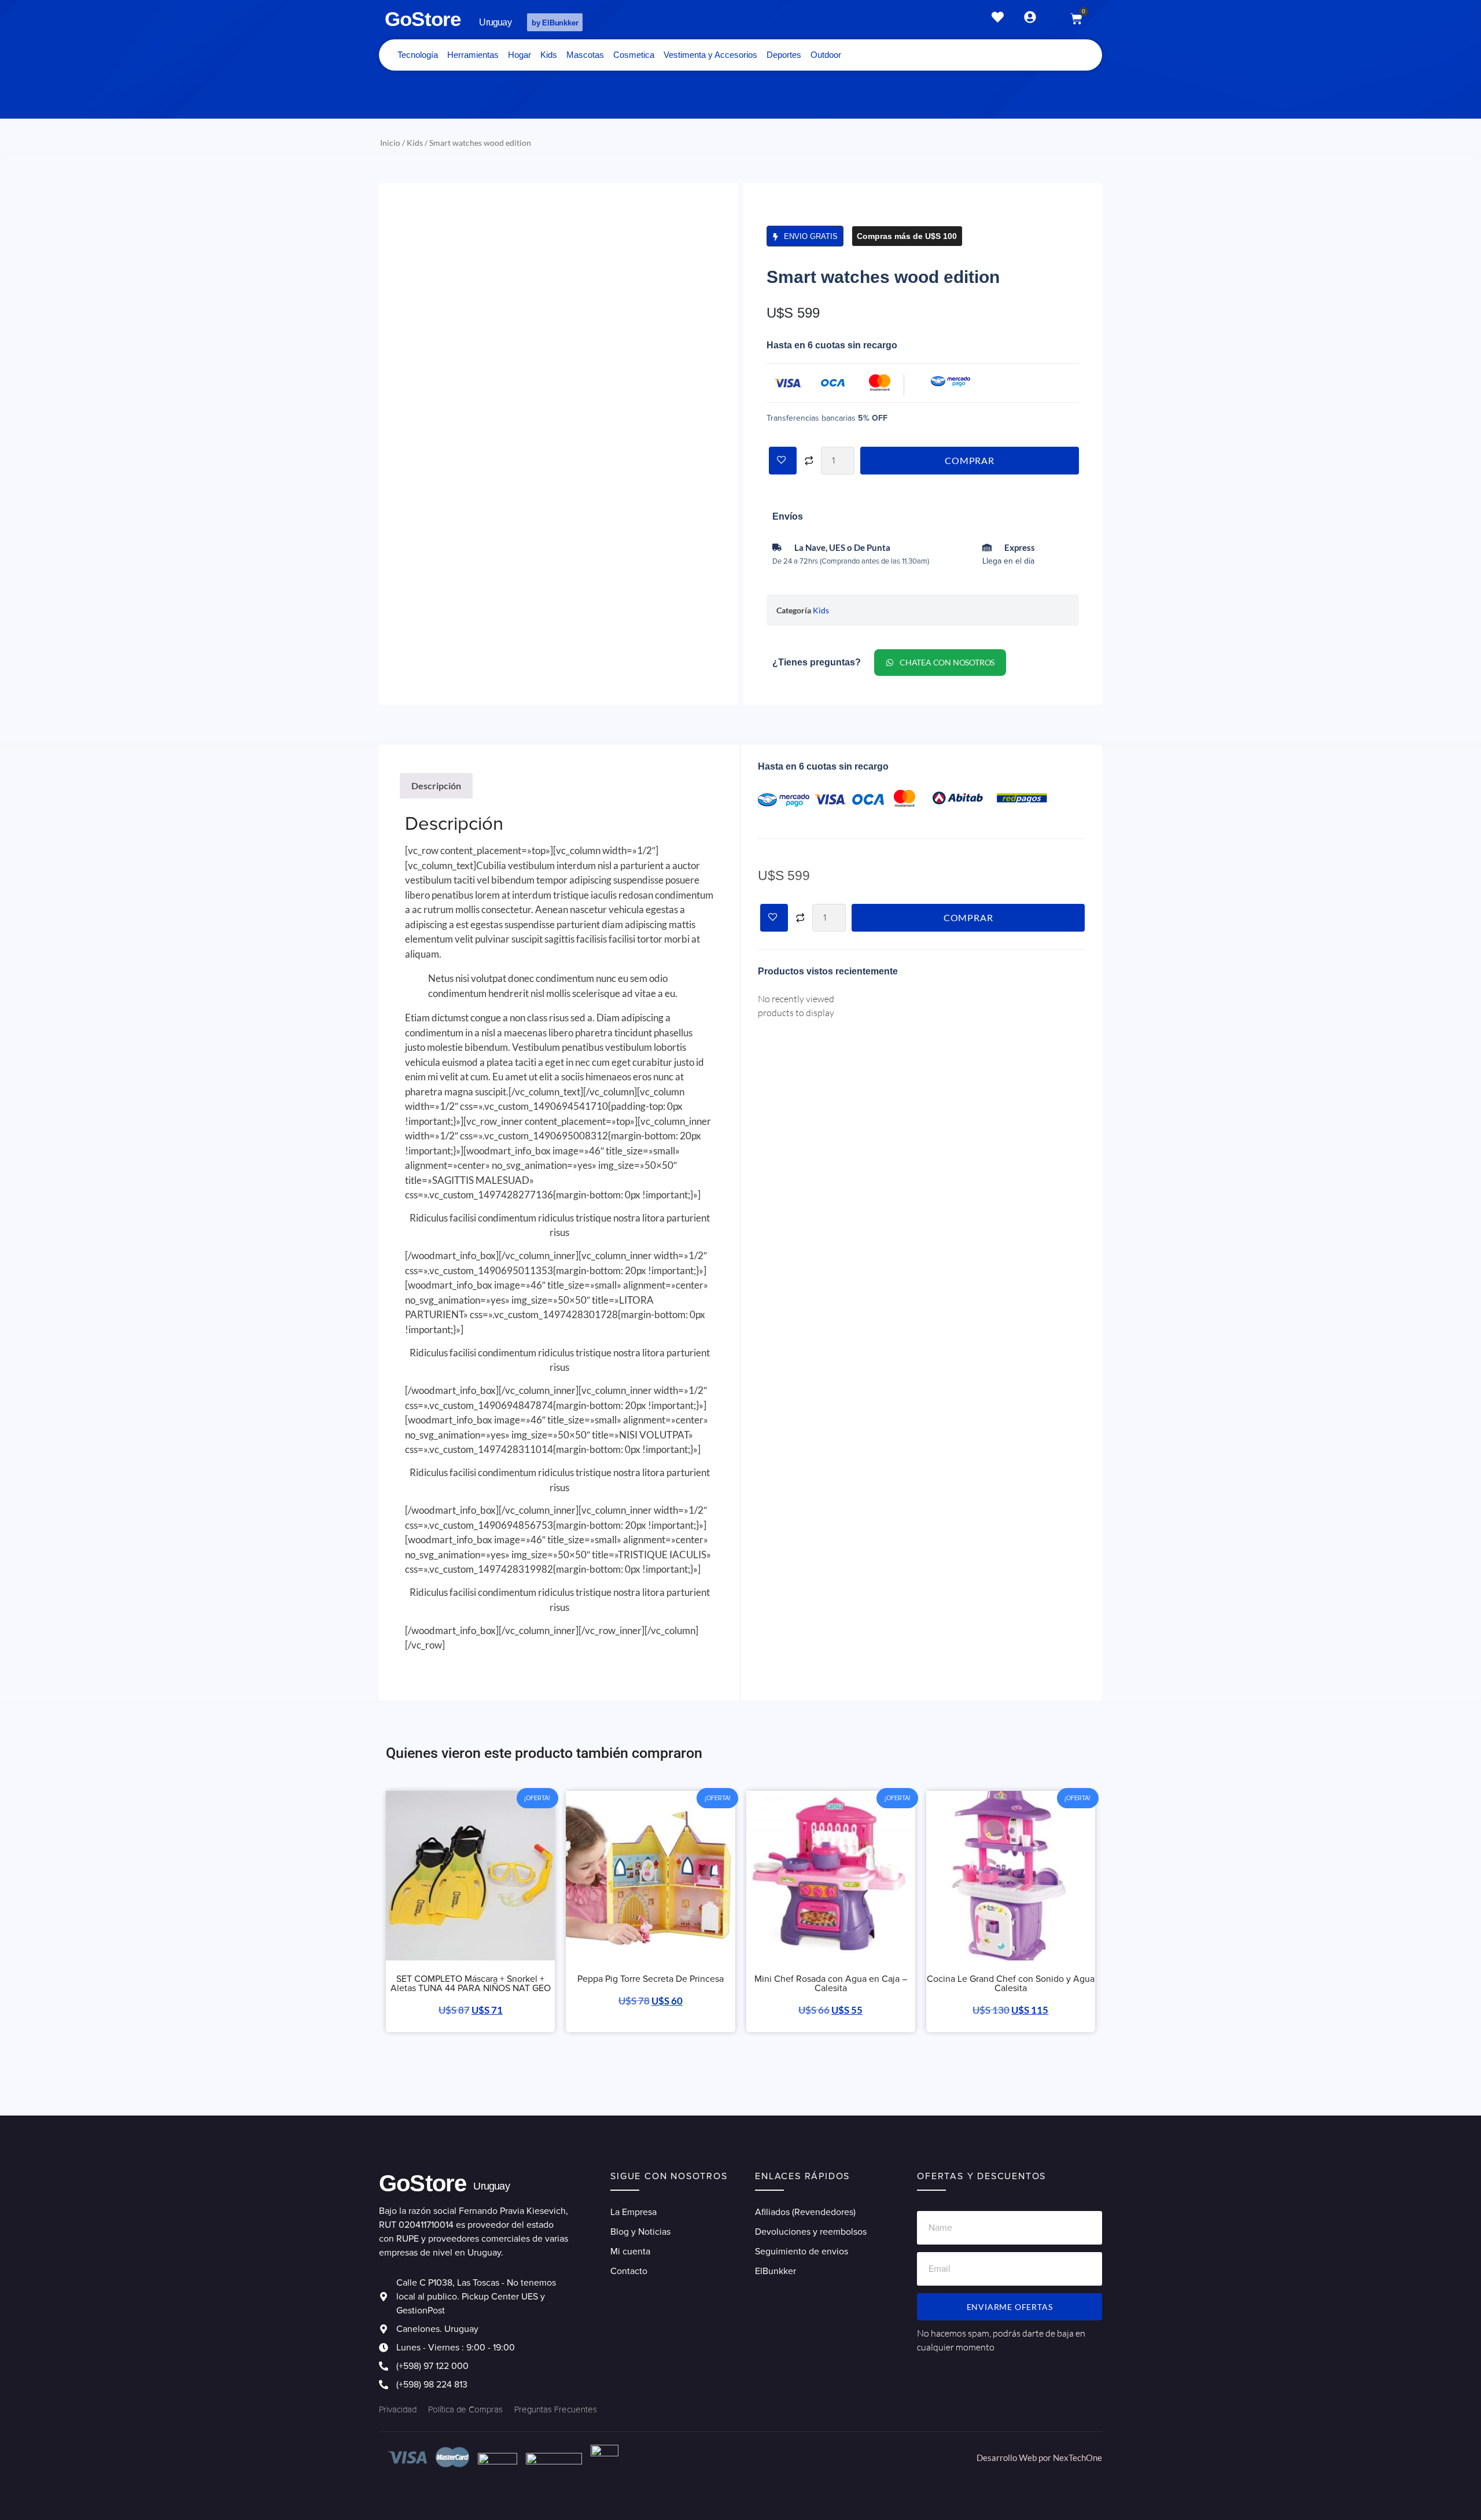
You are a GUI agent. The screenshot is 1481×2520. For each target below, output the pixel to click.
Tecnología (418, 55)
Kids (549, 55)
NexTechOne (1077, 2458)
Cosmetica (634, 55)
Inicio (390, 143)
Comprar (970, 460)
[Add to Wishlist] (783, 461)
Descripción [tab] (436, 786)
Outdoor (826, 55)
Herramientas (473, 55)
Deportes (784, 55)
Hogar (520, 55)
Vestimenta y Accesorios (710, 55)
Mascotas (585, 55)
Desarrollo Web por (1015, 2458)
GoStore (423, 19)
